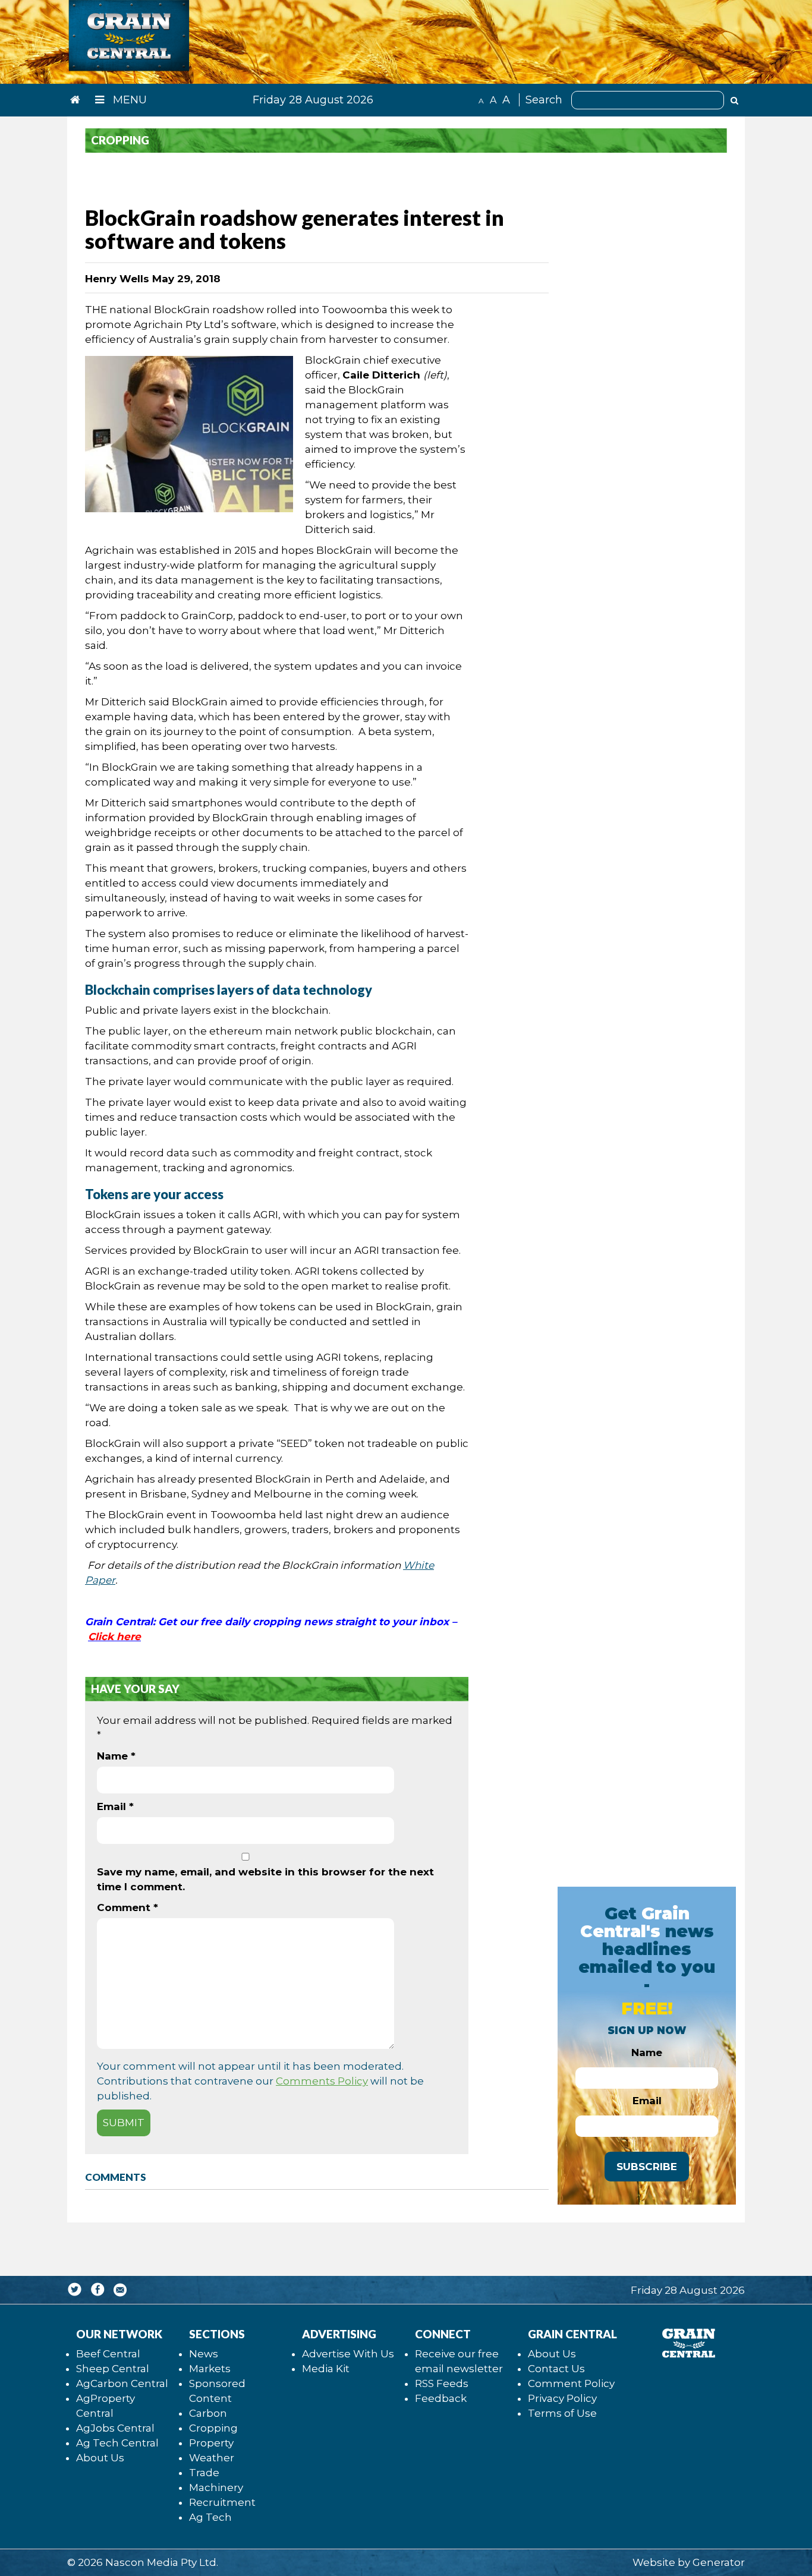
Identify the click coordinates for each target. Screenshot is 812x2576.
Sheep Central (113, 2369)
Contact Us (556, 2369)
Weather (212, 2458)
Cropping (213, 2428)
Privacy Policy (562, 2398)
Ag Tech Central (117, 2443)
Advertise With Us (348, 2354)
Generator (719, 2562)
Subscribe (647, 2167)
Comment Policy (571, 2383)
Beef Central (108, 2354)
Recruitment (222, 2502)
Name (116, 1756)
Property (211, 2443)
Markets (210, 2369)
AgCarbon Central (122, 2383)
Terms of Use (562, 2413)
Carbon (208, 2413)
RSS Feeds (442, 2383)
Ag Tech (210, 2517)
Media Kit (326, 2369)
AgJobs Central (115, 2428)
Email (115, 1806)
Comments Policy (322, 2081)
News (204, 2354)
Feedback (441, 2398)
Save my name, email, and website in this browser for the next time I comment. (265, 1879)
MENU (128, 100)
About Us (100, 2458)
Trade (204, 2473)
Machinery (216, 2487)
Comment (128, 1907)
